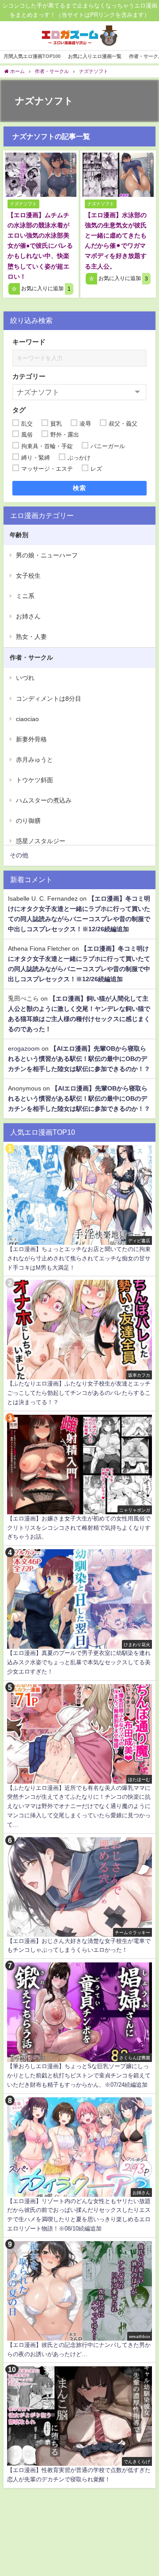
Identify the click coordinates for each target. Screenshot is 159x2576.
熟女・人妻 (31, 637)
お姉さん (28, 616)
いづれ (25, 678)
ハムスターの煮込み (44, 800)
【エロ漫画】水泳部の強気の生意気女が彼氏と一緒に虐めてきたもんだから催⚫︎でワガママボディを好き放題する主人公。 (116, 240)
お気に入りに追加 (45, 289)
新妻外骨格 (31, 739)
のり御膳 (28, 821)
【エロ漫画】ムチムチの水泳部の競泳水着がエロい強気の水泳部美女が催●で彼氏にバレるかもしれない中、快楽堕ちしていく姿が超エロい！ (40, 246)
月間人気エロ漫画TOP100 (32, 56)
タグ (19, 410)
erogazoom (24, 1048)
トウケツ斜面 (34, 780)
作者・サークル (31, 657)
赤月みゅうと (34, 760)
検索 (80, 488)
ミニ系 (25, 596)
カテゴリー (29, 376)
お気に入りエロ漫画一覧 (95, 56)
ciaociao (27, 719)
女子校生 (28, 576)
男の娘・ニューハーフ (47, 555)
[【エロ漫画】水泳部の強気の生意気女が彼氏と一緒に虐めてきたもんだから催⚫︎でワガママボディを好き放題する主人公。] (118, 175)
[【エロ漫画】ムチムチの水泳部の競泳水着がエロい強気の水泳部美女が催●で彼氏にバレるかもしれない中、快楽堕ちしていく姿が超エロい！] (41, 175)
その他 (19, 855)
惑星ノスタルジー (41, 841)
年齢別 (19, 535)
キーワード (29, 342)
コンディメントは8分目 (49, 699)
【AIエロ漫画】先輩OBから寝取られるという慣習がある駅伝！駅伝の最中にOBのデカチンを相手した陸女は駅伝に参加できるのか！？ (79, 1059)
